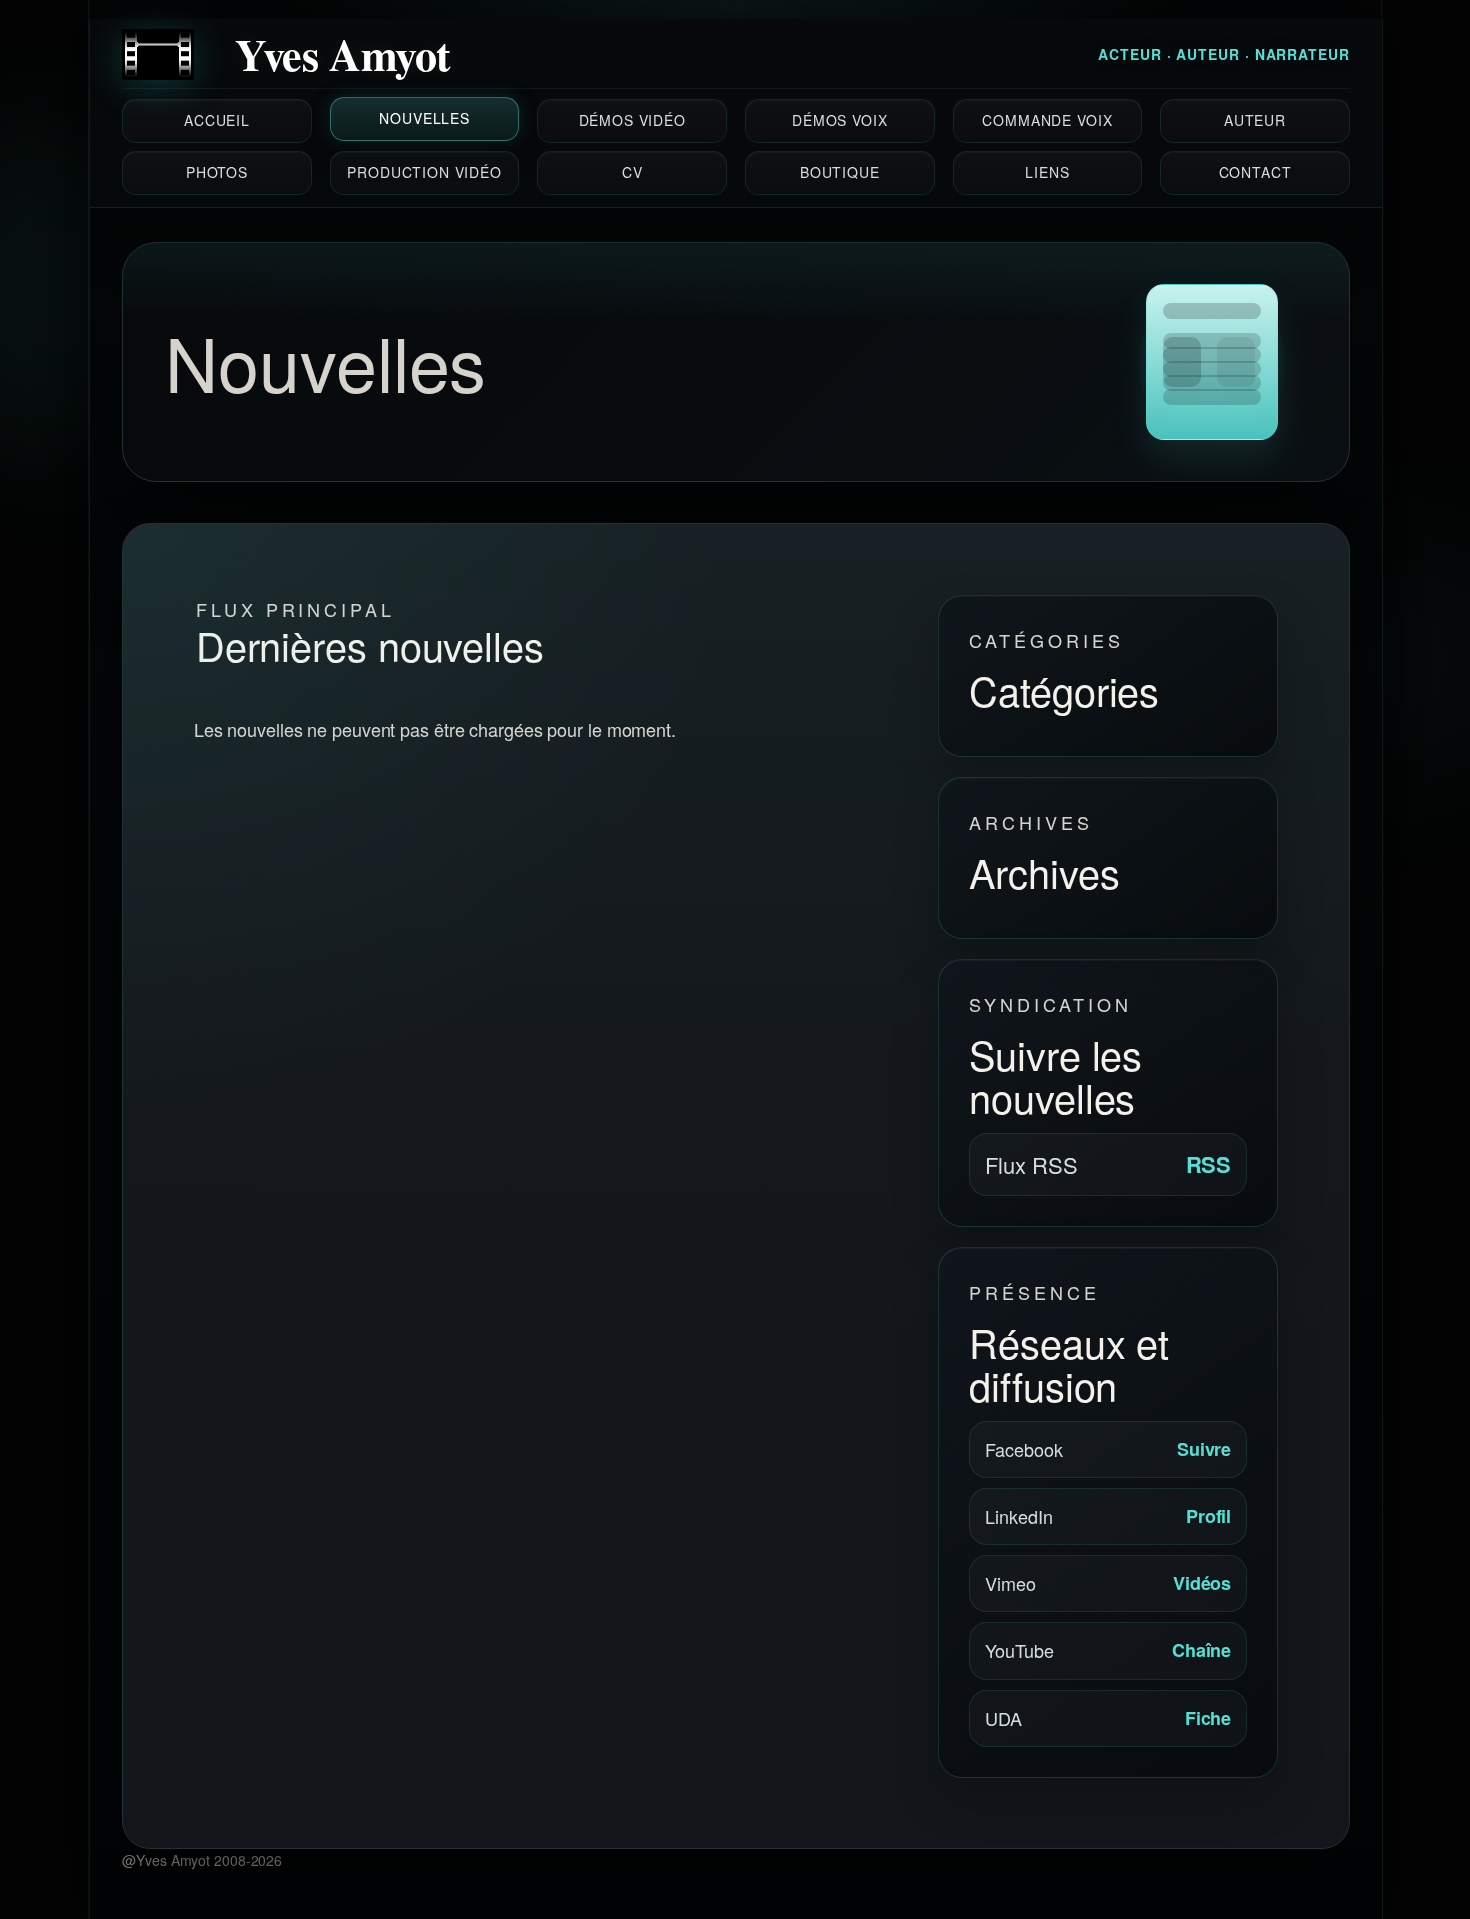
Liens (1047, 173)
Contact (1255, 173)
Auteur (1255, 121)
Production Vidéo (424, 173)
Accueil (217, 121)
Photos (217, 173)
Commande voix (1047, 121)
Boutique (840, 173)
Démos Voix (839, 121)
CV (632, 173)
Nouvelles (424, 119)
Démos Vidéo (632, 121)
